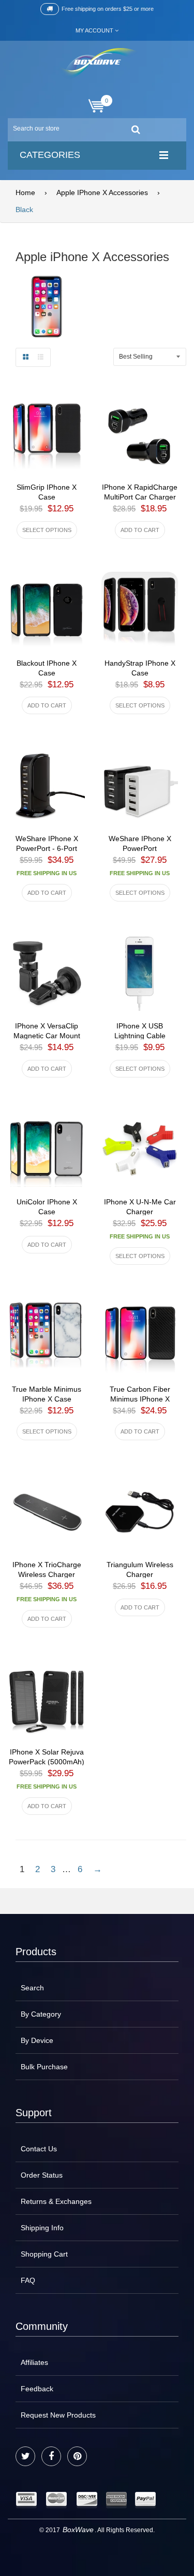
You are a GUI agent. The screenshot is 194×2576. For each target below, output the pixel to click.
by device (37, 2040)
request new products (58, 2415)
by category (41, 2014)
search (32, 1988)
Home (25, 192)
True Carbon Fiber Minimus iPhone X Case (140, 1399)
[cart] (97, 106)
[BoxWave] (97, 64)
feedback (37, 2389)
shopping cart (44, 2254)
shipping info (42, 2228)
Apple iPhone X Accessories (102, 192)
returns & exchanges (56, 2201)
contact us (39, 2149)
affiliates (34, 2362)
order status (42, 2175)
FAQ (28, 2280)
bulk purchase (44, 2067)
